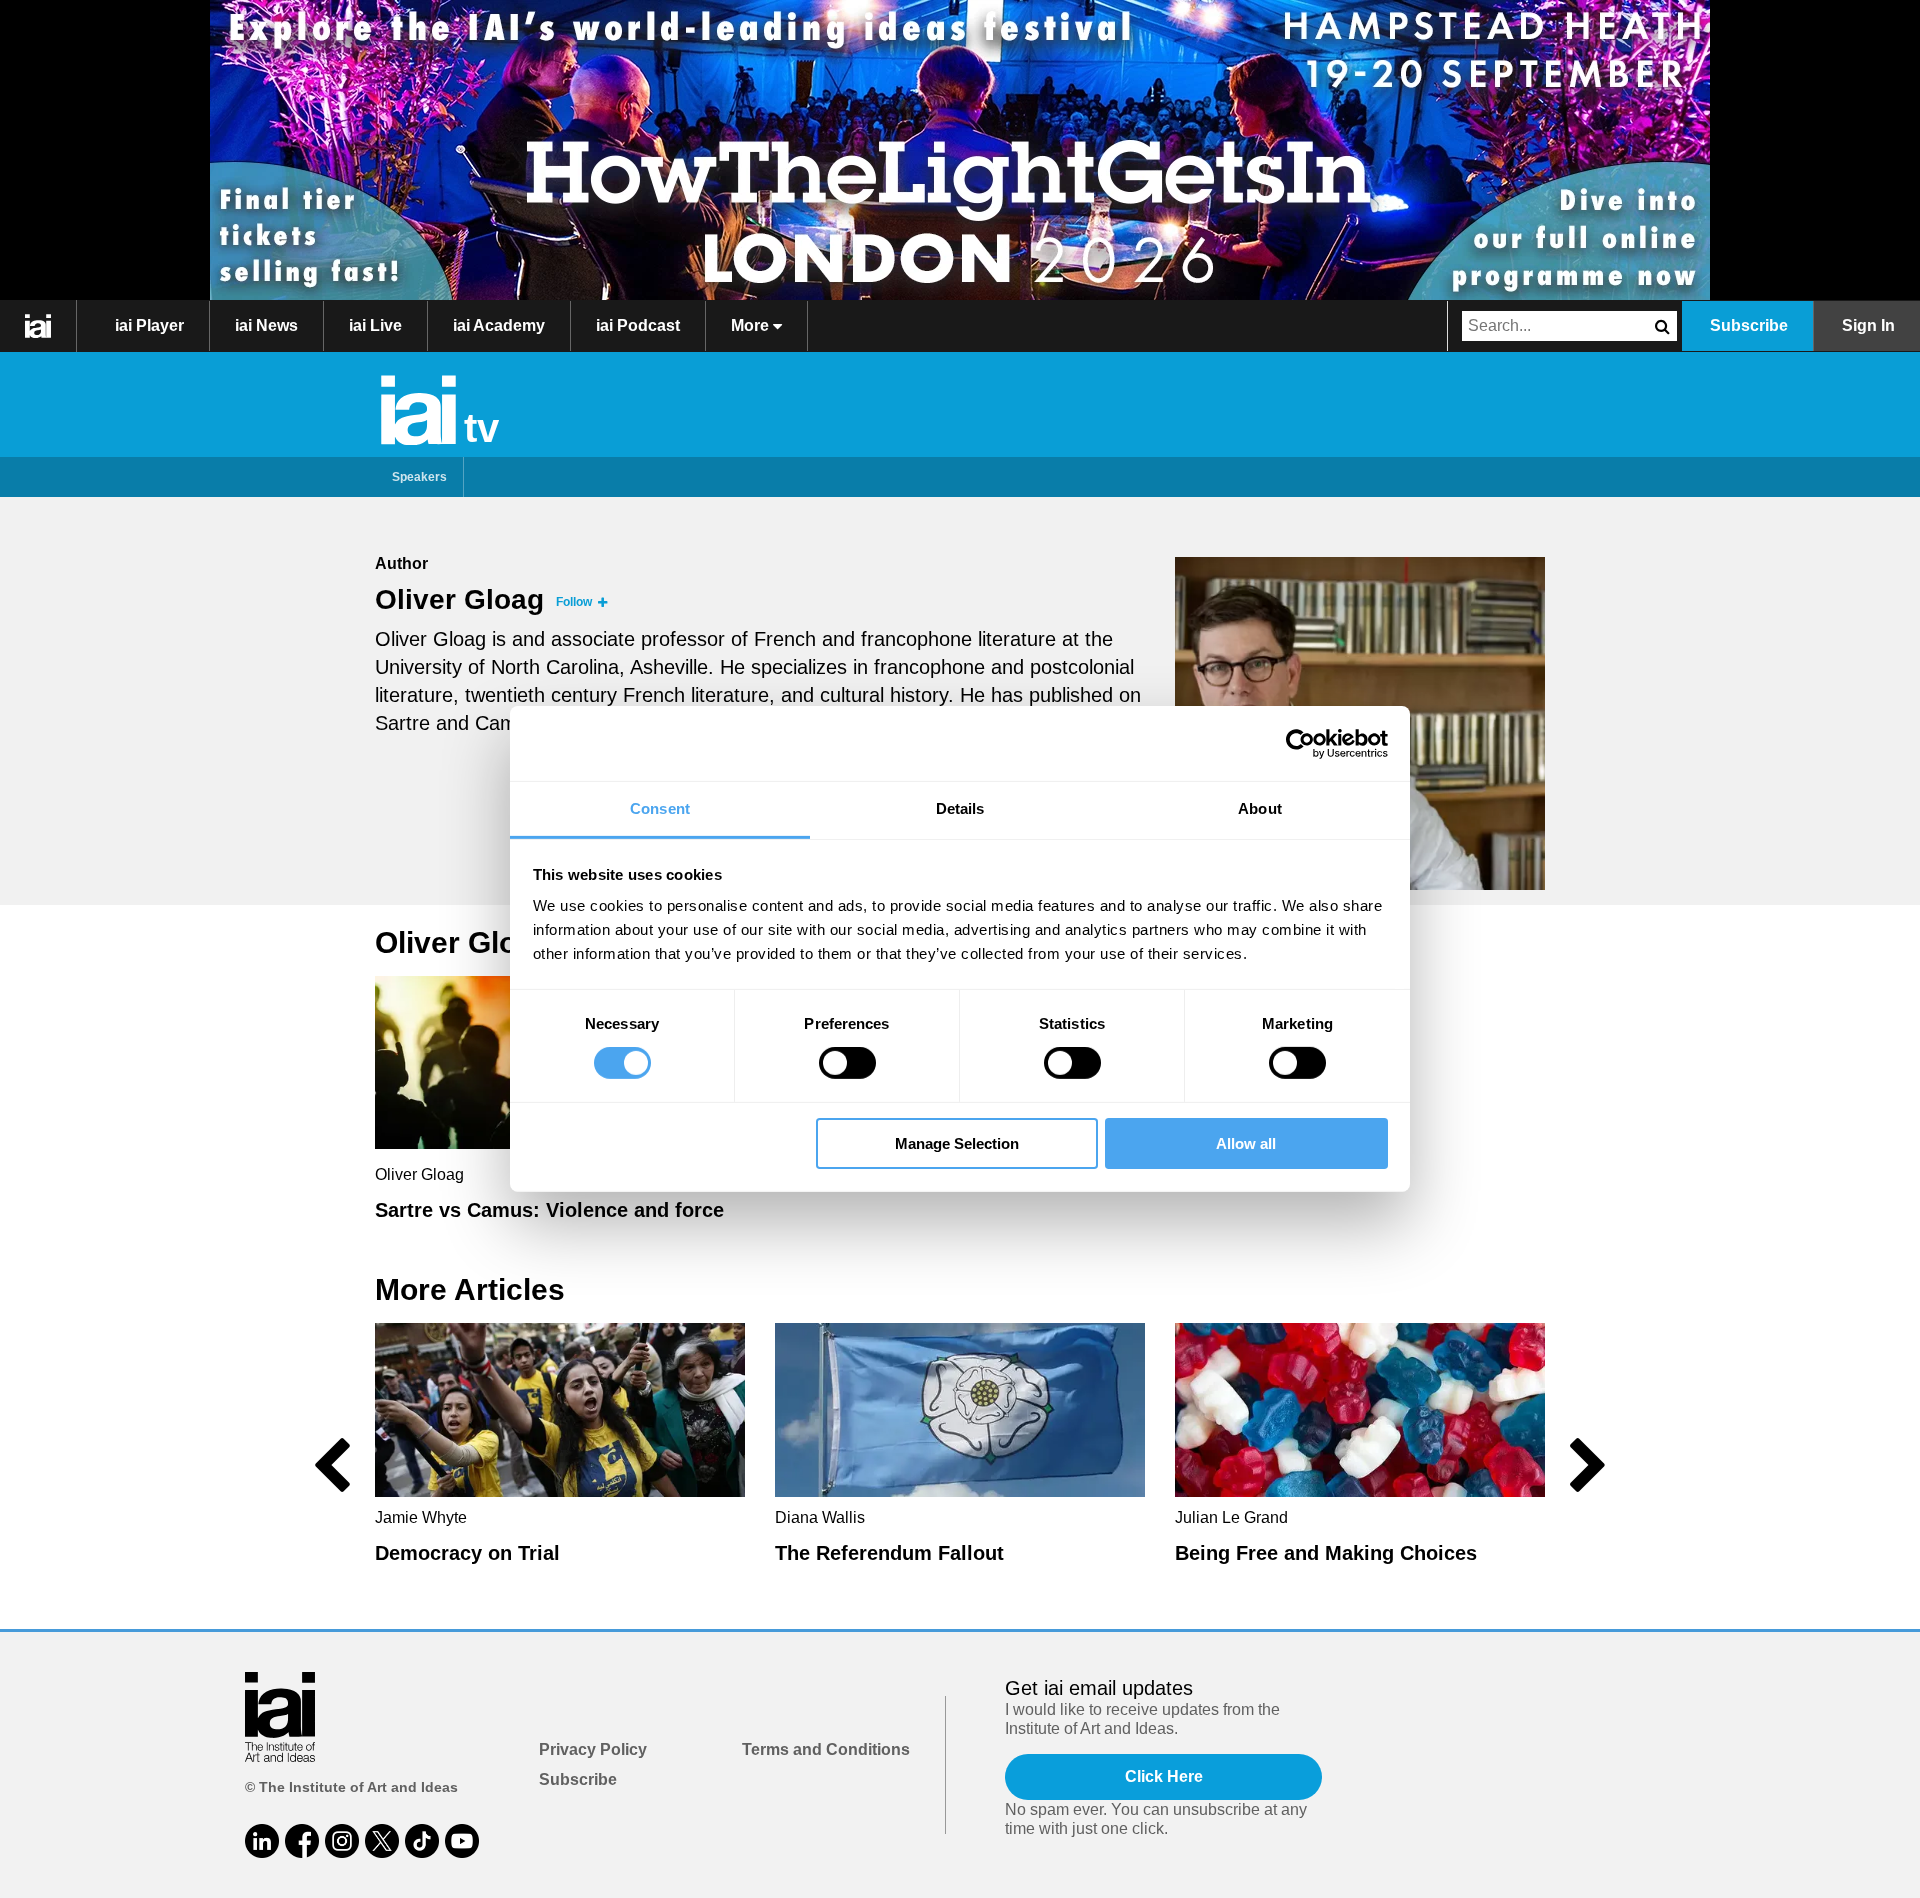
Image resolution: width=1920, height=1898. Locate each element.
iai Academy (499, 325)
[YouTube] (462, 1841)
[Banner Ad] (960, 150)
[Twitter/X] (382, 1841)
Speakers (419, 477)
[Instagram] (342, 1841)
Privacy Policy (593, 1749)
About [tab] (1260, 808)
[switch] (847, 1063)
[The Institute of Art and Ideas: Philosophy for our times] (38, 326)
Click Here (1164, 1776)
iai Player (149, 325)
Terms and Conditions (826, 1749)
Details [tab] (960, 808)
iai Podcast (638, 325)
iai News (266, 325)
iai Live (375, 325)
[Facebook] (302, 1841)
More (752, 325)
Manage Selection (957, 1143)
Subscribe (1749, 325)
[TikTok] (422, 1841)
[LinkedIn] (262, 1841)
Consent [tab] (660, 808)
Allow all (1246, 1143)
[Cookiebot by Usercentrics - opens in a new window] (1300, 743)
